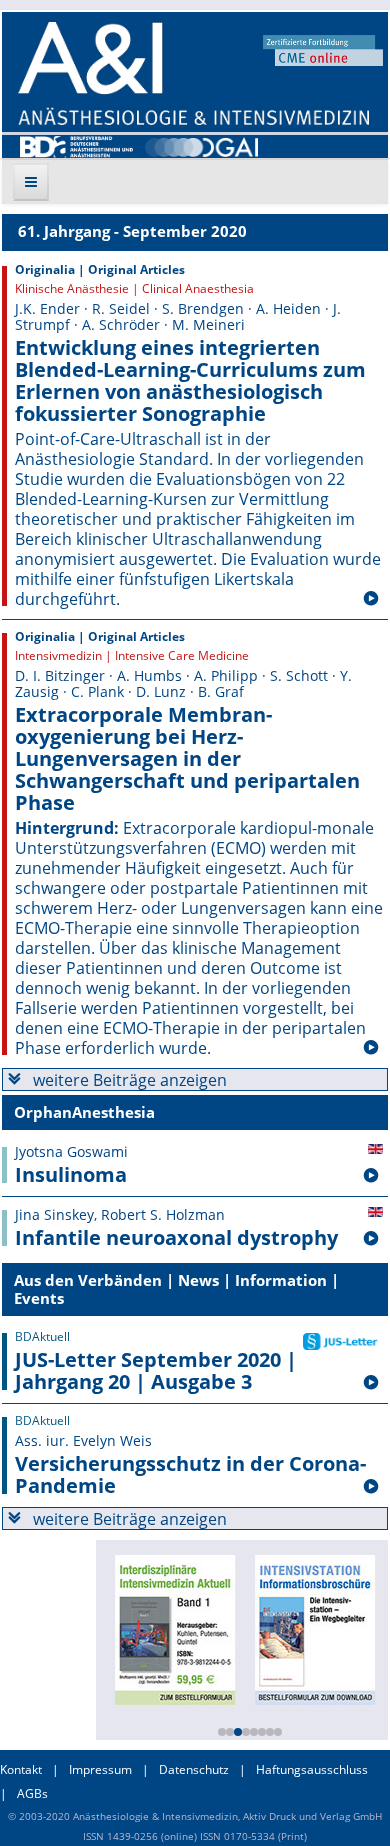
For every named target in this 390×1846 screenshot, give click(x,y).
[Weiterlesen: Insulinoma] (371, 1176)
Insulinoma (71, 1175)
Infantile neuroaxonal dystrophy (176, 1238)
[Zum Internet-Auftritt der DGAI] (201, 145)
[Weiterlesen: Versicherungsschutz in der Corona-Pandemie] (371, 1487)
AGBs (32, 1793)
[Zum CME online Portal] (323, 49)
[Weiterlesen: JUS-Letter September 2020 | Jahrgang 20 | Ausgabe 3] (371, 1383)
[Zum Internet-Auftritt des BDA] (76, 145)
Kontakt (21, 1769)
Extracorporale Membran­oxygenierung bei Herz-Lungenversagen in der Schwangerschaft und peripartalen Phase (187, 759)
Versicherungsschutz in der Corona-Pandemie (190, 1475)
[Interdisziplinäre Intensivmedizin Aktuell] (175, 1628)
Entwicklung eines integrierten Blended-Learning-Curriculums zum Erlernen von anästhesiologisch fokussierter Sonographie (190, 381)
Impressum (100, 1769)
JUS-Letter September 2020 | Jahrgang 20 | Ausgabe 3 (156, 1371)
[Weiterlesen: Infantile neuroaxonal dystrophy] (371, 1239)
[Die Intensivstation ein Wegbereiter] (315, 1628)
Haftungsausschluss (312, 1769)
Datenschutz (194, 1769)
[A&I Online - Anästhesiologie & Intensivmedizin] (193, 73)
